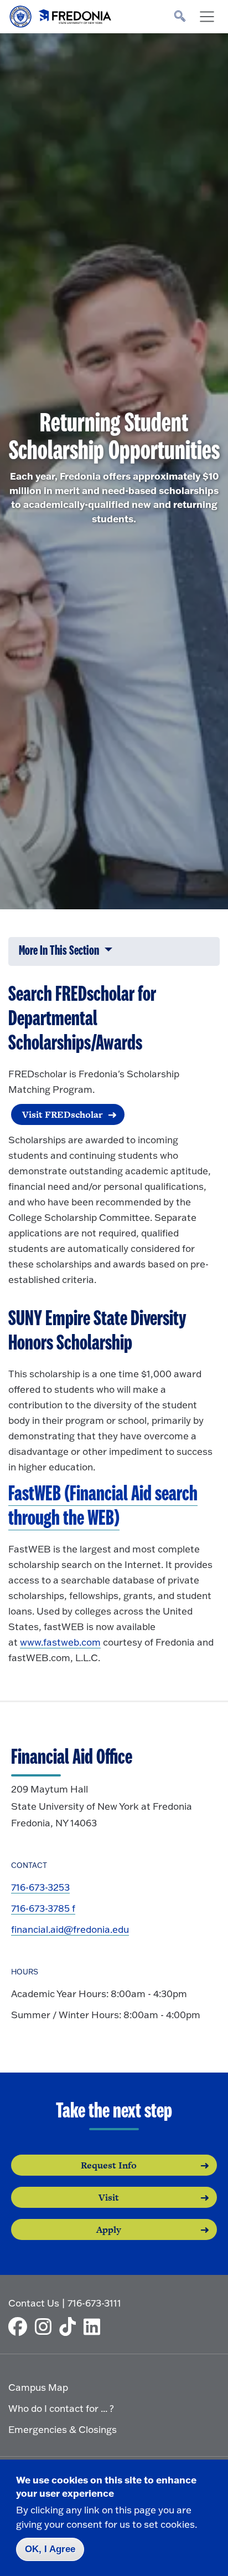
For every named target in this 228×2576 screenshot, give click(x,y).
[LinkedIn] (95, 2326)
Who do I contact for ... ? (61, 2408)
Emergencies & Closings (63, 2429)
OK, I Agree (50, 2549)
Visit (109, 2197)
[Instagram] (46, 2326)
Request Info (109, 2165)
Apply (109, 2229)
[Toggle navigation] (207, 17)
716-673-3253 (40, 1887)
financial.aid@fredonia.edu (70, 1929)
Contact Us (34, 2303)
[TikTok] (70, 2326)
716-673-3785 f (43, 1908)
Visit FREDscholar (62, 1114)
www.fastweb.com (60, 1642)
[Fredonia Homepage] (61, 14)
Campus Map (38, 2387)
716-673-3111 (94, 2303)
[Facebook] (20, 2326)
